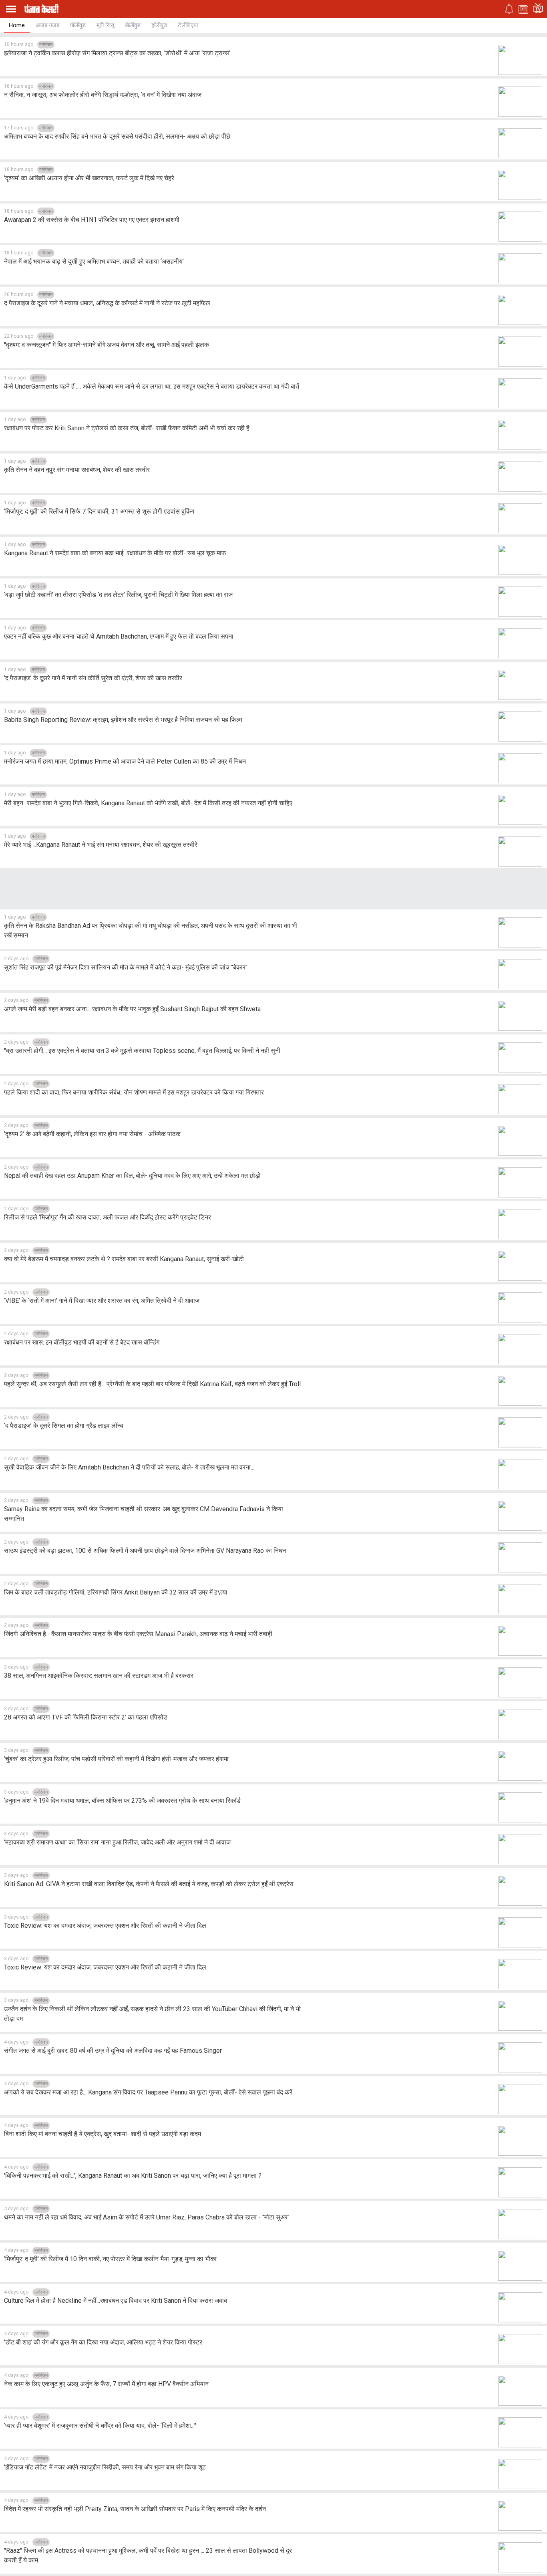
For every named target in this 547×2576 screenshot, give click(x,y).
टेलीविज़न (188, 25)
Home (17, 25)
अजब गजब (47, 25)
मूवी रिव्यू (105, 25)
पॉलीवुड (78, 25)
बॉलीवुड (133, 25)
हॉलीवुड (159, 25)
